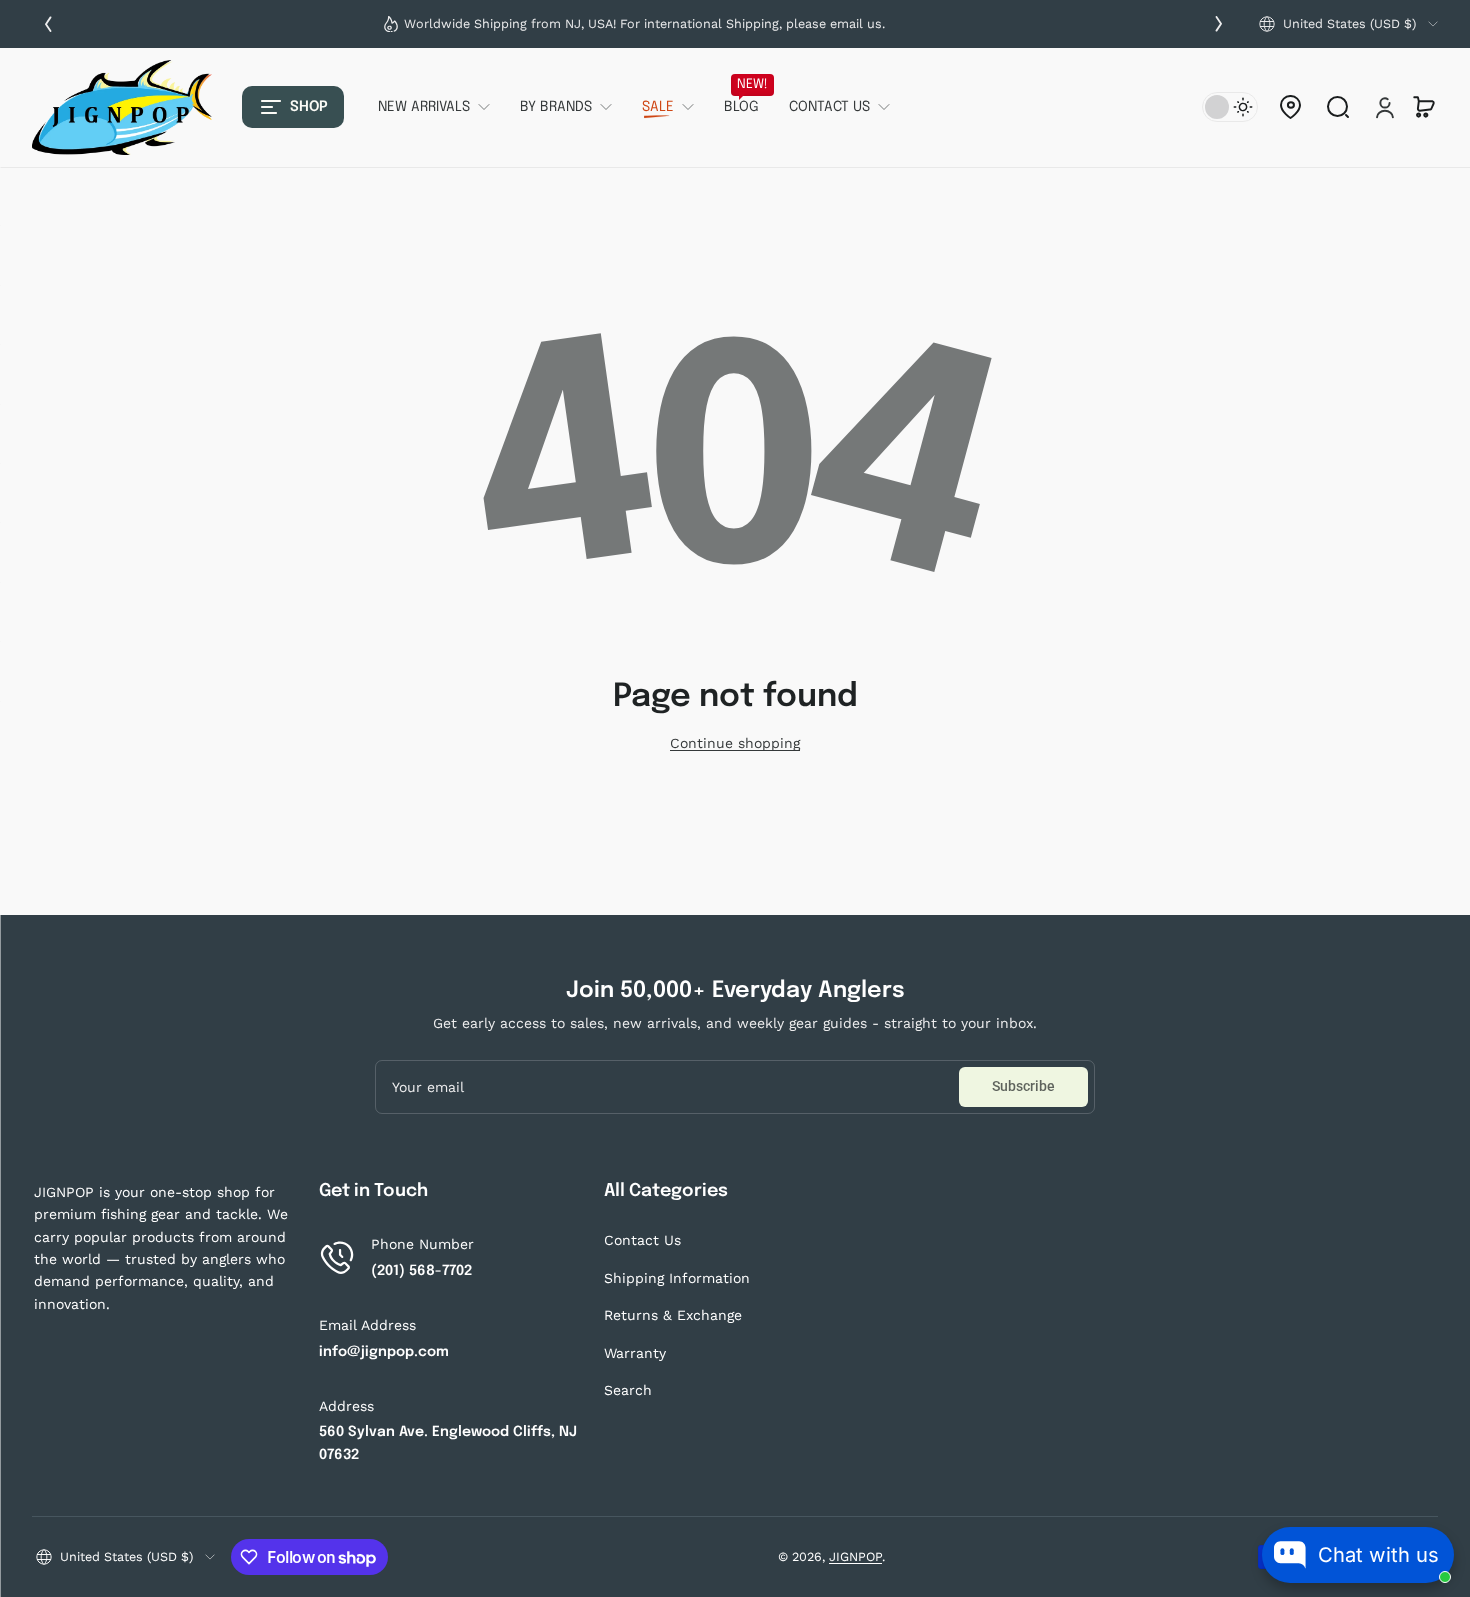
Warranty (635, 1353)
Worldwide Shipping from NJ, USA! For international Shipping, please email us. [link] (644, 23)
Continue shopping (735, 743)
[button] (1348, 24)
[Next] (1219, 24)
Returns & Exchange (673, 1315)
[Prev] (48, 24)
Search (628, 1390)
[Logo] (122, 107)
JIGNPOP (855, 1556)
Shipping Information (677, 1278)
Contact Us (642, 1240)
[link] (441, 107)
